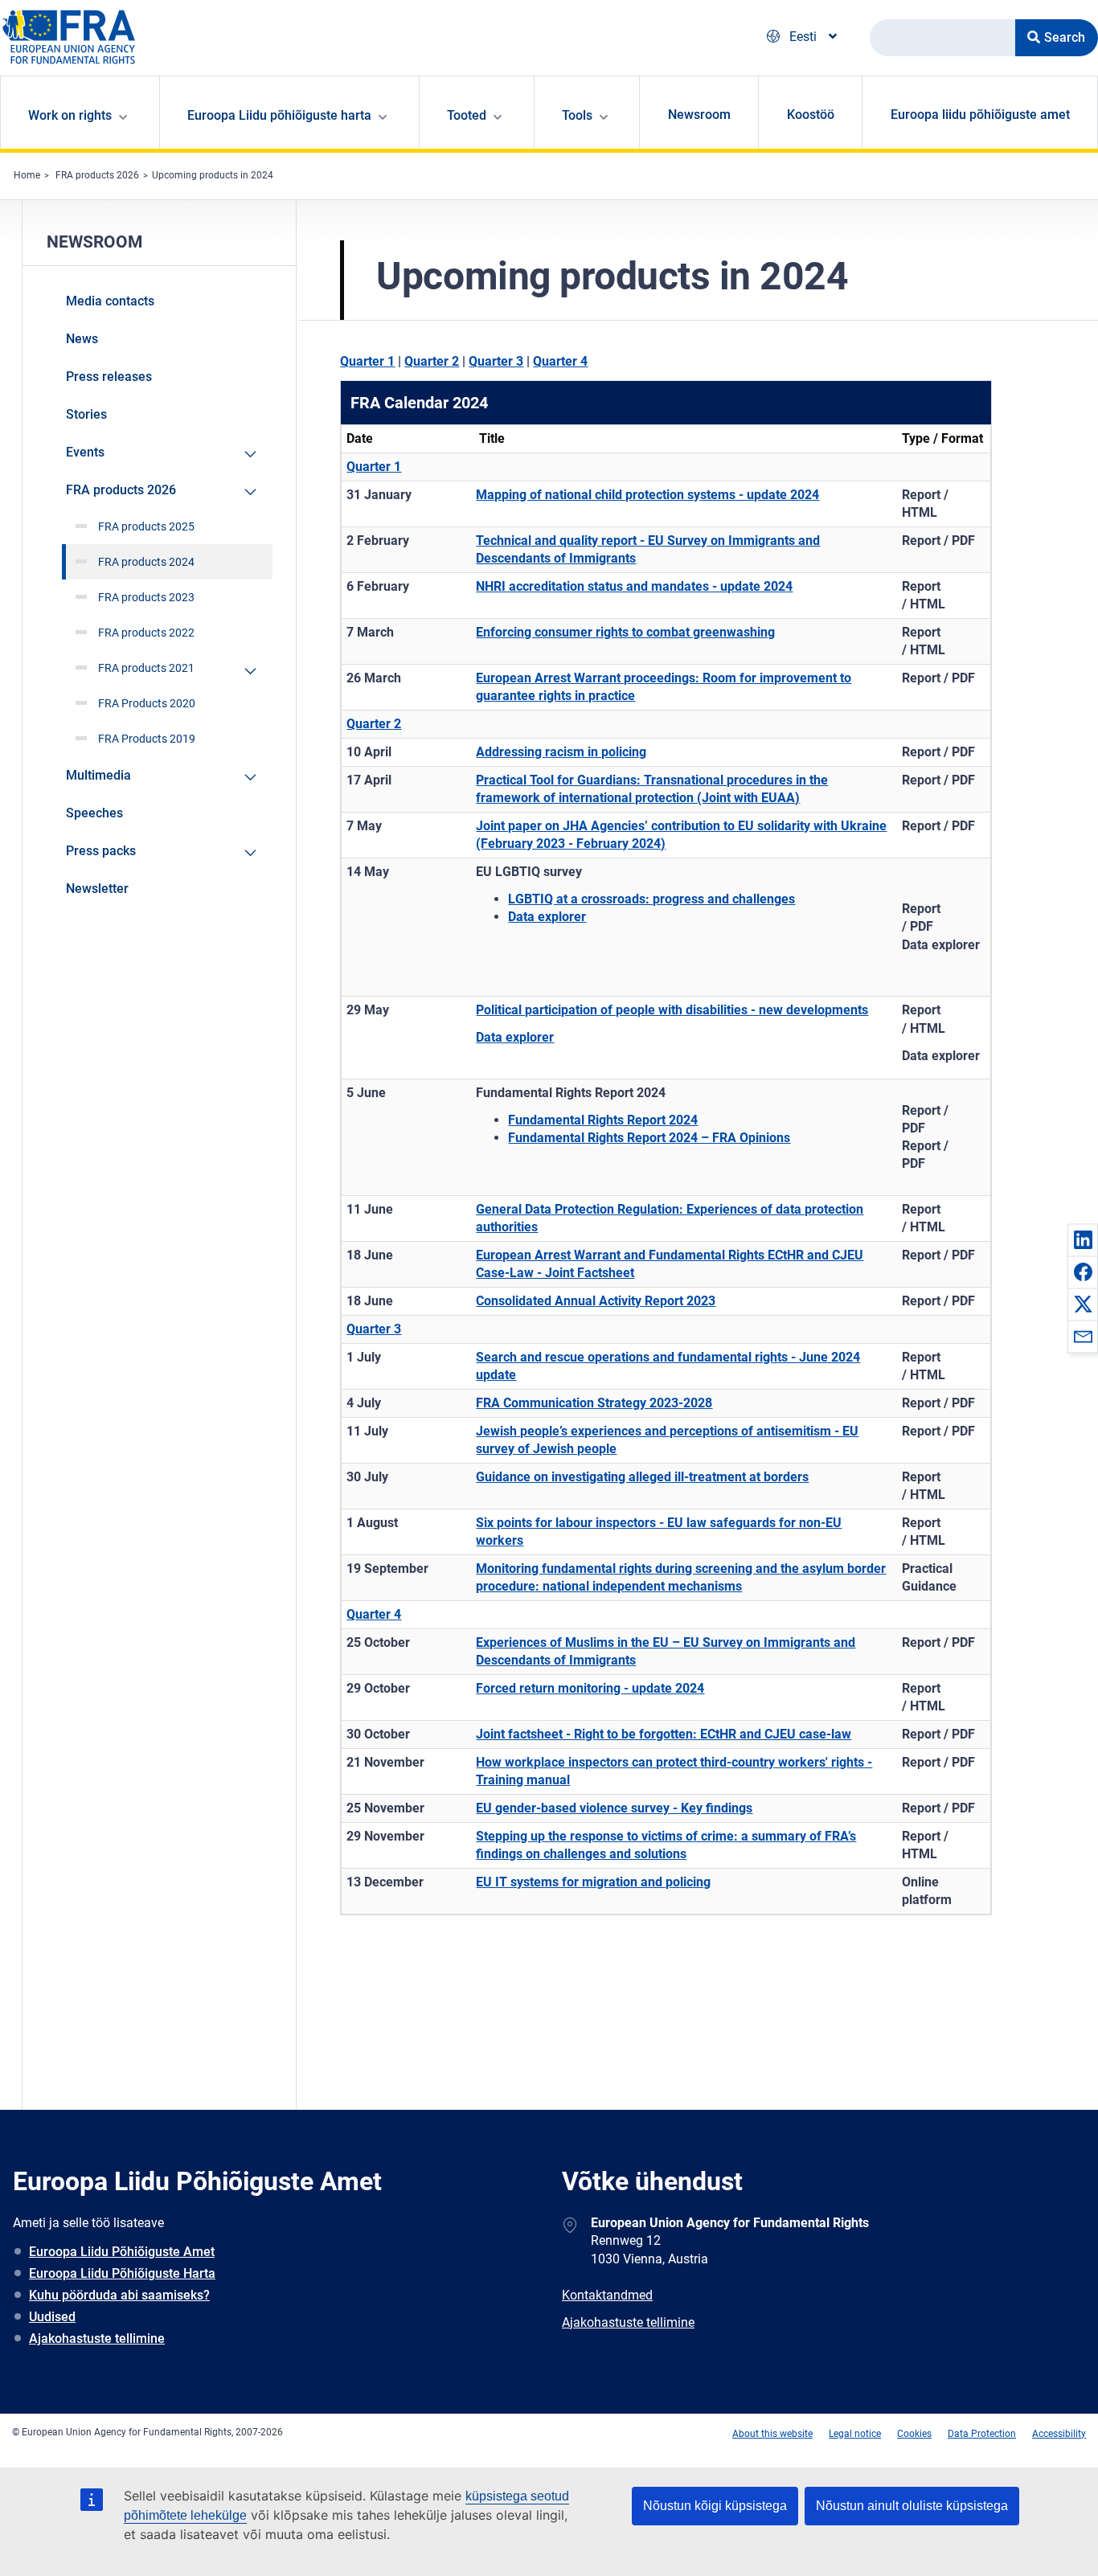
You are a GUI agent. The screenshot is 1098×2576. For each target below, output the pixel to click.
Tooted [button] (467, 115)
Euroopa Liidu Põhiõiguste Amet (122, 2252)
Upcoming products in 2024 (213, 175)
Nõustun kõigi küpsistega (715, 2506)
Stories (86, 414)
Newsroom (699, 115)
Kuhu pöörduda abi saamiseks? (119, 2295)
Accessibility (1059, 2434)
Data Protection (982, 2434)
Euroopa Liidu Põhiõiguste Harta (122, 2273)
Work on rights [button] (70, 115)
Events (85, 452)
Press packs (101, 851)
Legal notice (855, 2434)
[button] (1083, 1239)
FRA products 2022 (146, 633)
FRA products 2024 (146, 562)
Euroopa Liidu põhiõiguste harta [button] (279, 115)
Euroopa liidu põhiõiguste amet (980, 115)
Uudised (52, 2317)
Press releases (109, 377)
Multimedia (98, 775)
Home (27, 175)
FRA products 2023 (146, 597)
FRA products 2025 (146, 526)
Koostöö (811, 115)
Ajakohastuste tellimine (97, 2338)
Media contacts (110, 301)
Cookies (914, 2434)
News (82, 339)
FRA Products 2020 (147, 703)
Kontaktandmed (607, 2295)
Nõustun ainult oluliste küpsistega (912, 2506)
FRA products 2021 (146, 668)
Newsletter (97, 889)
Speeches (94, 813)
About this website (772, 2434)
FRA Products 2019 (147, 739)
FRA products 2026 (97, 175)
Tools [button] (577, 115)
